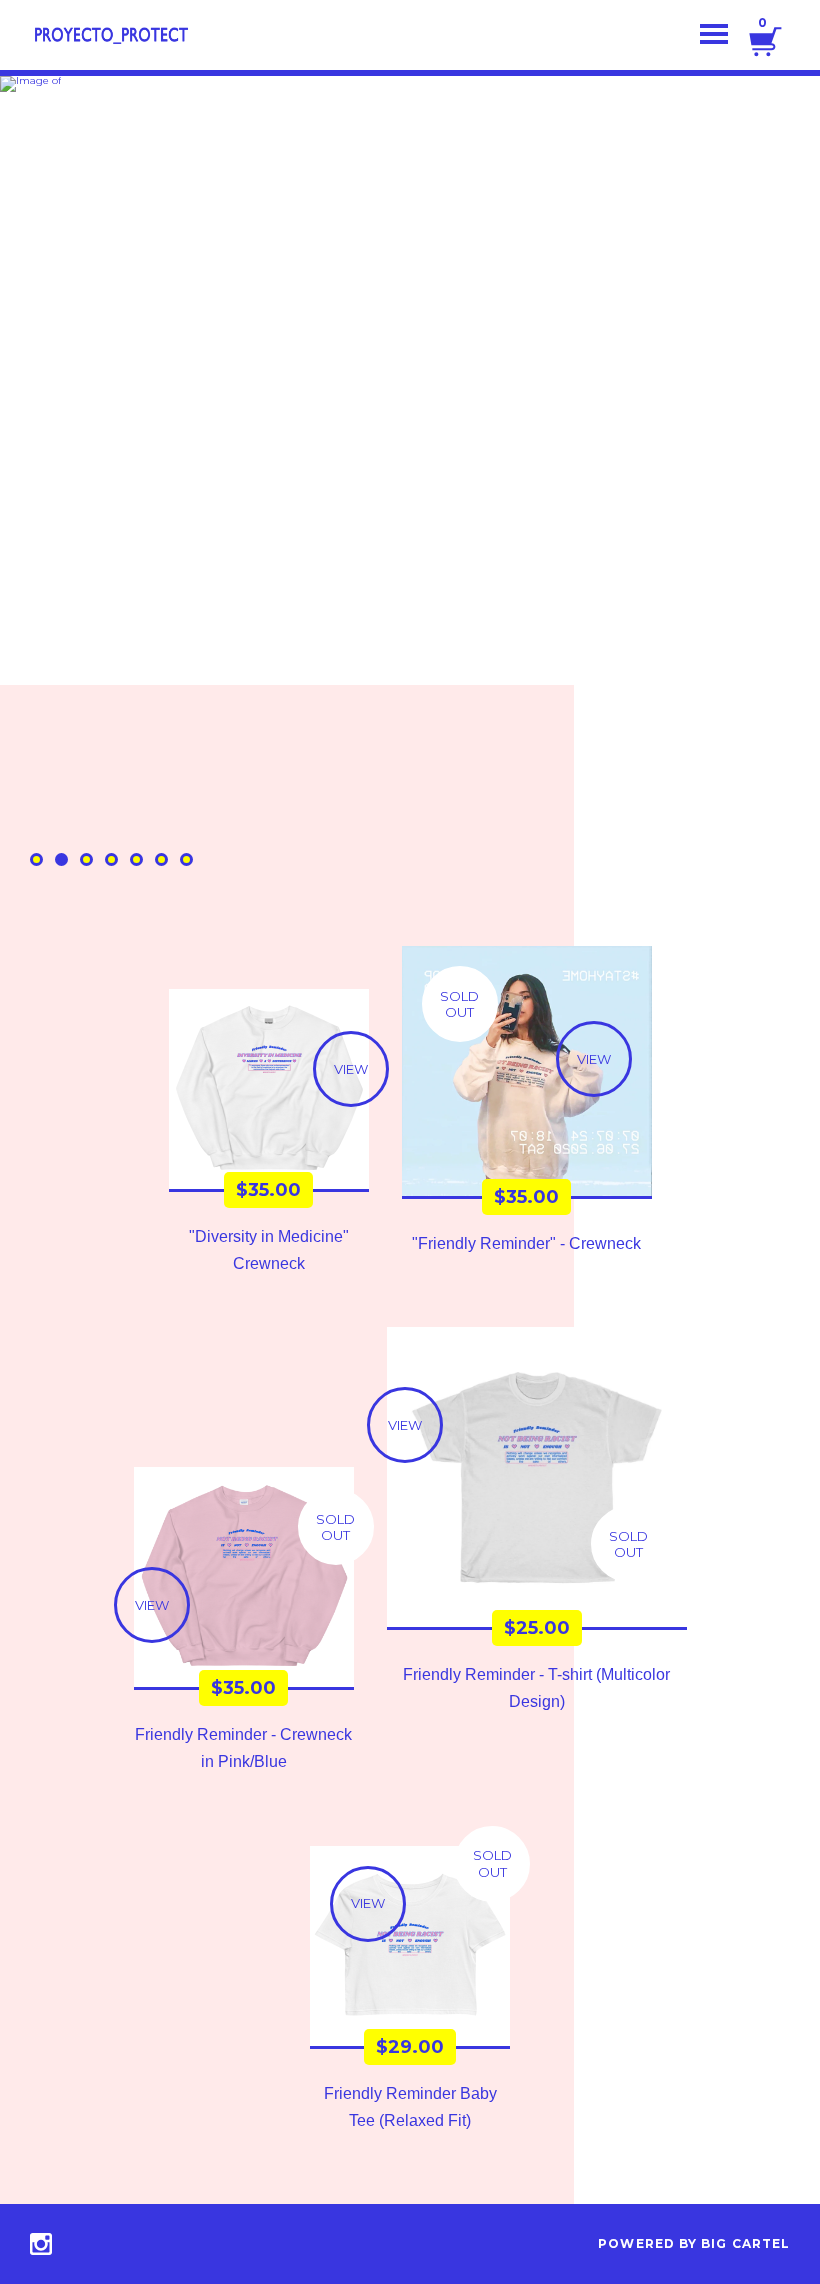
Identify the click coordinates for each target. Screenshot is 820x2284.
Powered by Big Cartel (694, 2243)
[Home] (110, 35)
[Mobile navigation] (714, 35)
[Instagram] (41, 2244)
